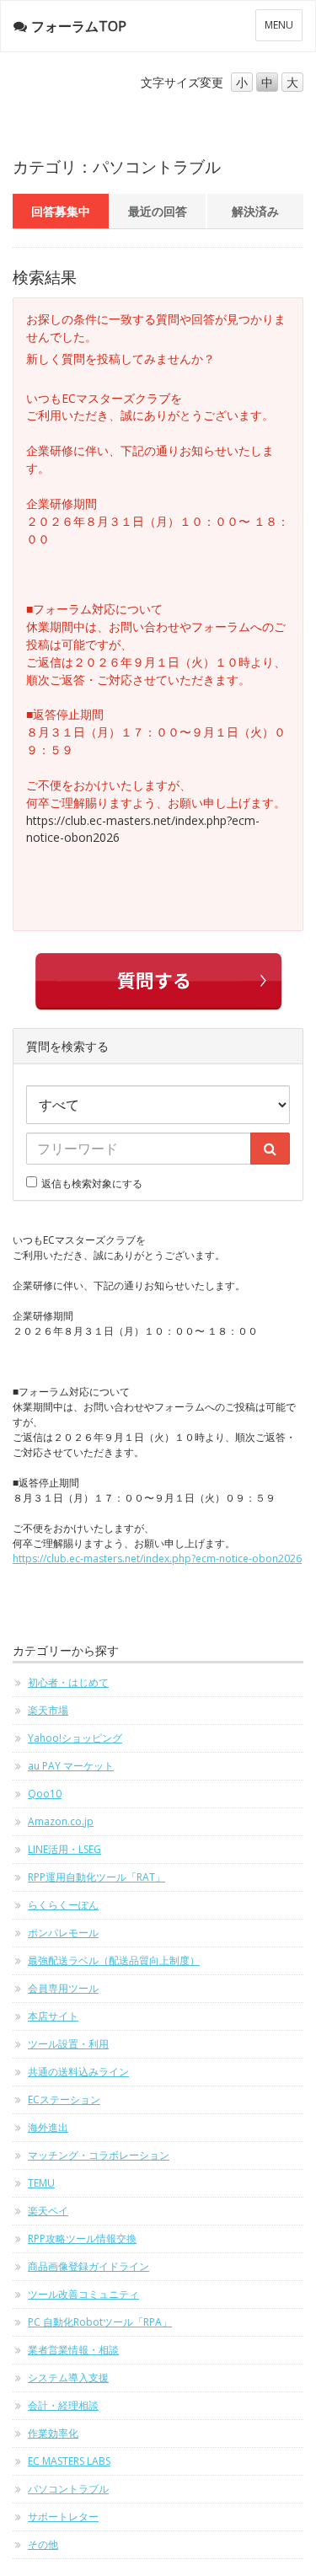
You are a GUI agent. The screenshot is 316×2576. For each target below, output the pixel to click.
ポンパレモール (63, 1933)
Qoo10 (45, 1794)
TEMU (41, 2183)
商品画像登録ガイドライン (88, 2266)
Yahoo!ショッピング (75, 1738)
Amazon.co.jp (61, 1821)
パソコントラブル (68, 2489)
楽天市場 (48, 1710)
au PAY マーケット (71, 1766)
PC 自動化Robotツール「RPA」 (100, 2322)
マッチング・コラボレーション (99, 2155)
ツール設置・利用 (68, 2044)
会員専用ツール (63, 1988)
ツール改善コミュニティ (83, 2294)
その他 (43, 2544)
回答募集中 (61, 211)
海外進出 (48, 2127)
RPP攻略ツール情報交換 (82, 2239)
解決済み (255, 211)
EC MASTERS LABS (69, 2461)
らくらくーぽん (63, 1905)
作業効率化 (53, 2433)
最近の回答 (158, 211)
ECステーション (64, 2099)
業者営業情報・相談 (73, 2350)
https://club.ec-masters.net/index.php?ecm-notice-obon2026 (157, 1558)
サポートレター (63, 2517)
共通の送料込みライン (78, 2072)
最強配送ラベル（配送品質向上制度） (114, 1960)
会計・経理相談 (63, 2405)
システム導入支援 (68, 2378)
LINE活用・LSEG (64, 1849)
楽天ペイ (48, 2211)
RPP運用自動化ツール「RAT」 (96, 1877)
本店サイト (53, 2016)
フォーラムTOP (79, 26)
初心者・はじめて (68, 1682)
